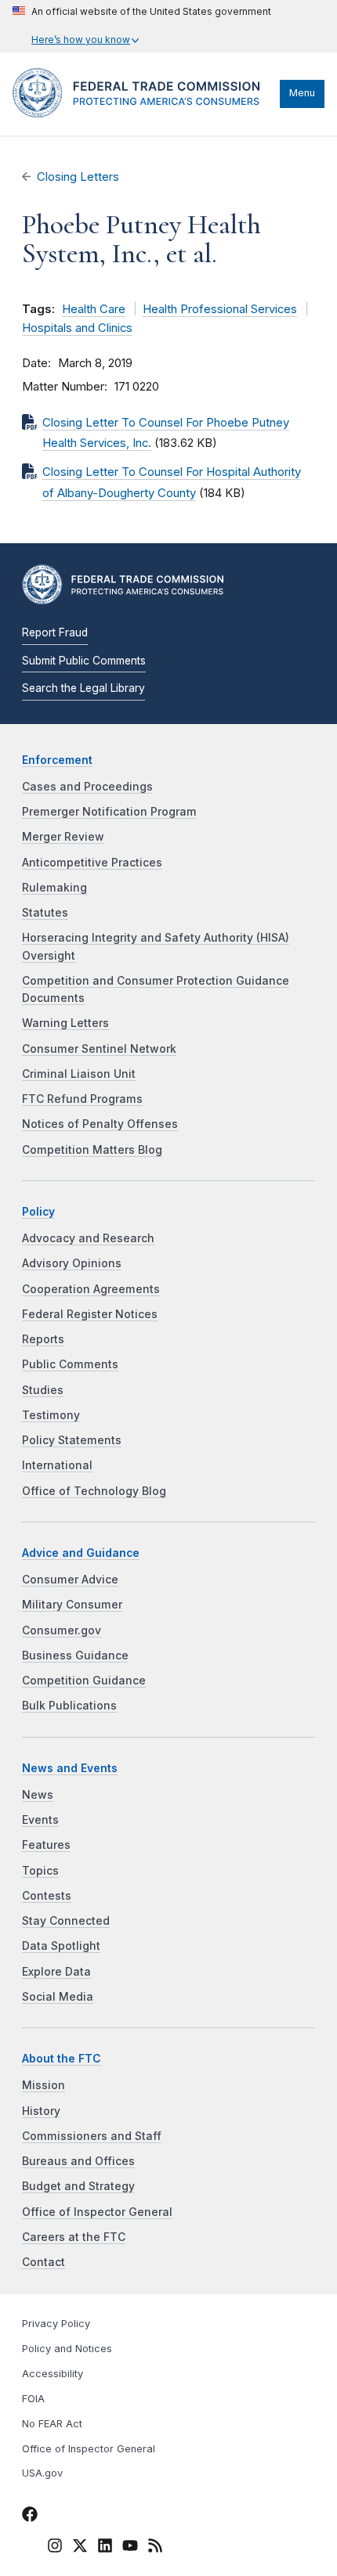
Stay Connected (66, 1921)
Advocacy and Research (88, 1238)
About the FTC (62, 2059)
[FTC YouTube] (130, 2548)
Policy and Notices (67, 2349)
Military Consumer (72, 1605)
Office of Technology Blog (94, 1491)
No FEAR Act (52, 2424)
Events (40, 1820)
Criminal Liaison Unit (79, 1074)
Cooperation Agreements (91, 1289)
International (57, 1465)
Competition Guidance (84, 1681)
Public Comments (70, 1364)
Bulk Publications (69, 1706)
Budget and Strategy (78, 2186)
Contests (47, 1896)
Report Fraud (55, 632)
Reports (43, 1339)
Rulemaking (54, 888)
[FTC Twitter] (80, 2545)
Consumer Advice (70, 1580)
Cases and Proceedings (87, 787)
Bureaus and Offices (78, 2161)
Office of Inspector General (97, 2212)
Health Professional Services (220, 309)
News (38, 1795)
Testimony (51, 1415)
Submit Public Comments (84, 661)
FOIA (33, 2399)
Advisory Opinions (72, 1263)
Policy (38, 1212)
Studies (43, 1390)
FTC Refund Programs (82, 1099)
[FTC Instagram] (55, 2548)
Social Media (58, 1997)
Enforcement (57, 760)
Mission (43, 2085)
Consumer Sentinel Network (99, 1049)
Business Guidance (75, 1655)
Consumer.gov (62, 1630)
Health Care (94, 309)
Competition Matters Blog (92, 1150)
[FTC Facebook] (30, 2517)
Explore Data (56, 1972)
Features (46, 1845)
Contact (43, 2262)
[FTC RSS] (155, 2548)
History (41, 2111)
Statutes (45, 913)
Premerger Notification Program (109, 812)
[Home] (142, 113)
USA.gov (42, 2473)
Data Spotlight (61, 1946)
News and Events (70, 1768)
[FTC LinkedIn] (105, 2548)
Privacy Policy (56, 2324)
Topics (40, 1871)
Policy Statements (72, 1440)
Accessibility (53, 2374)
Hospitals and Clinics (77, 328)
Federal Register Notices (90, 1314)
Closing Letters (78, 177)
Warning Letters (65, 1023)
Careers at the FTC (74, 2237)
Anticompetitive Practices (92, 863)
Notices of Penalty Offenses (100, 1124)
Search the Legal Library (83, 688)
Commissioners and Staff (92, 2136)
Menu (302, 93)
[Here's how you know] (142, 26)
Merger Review (63, 837)
